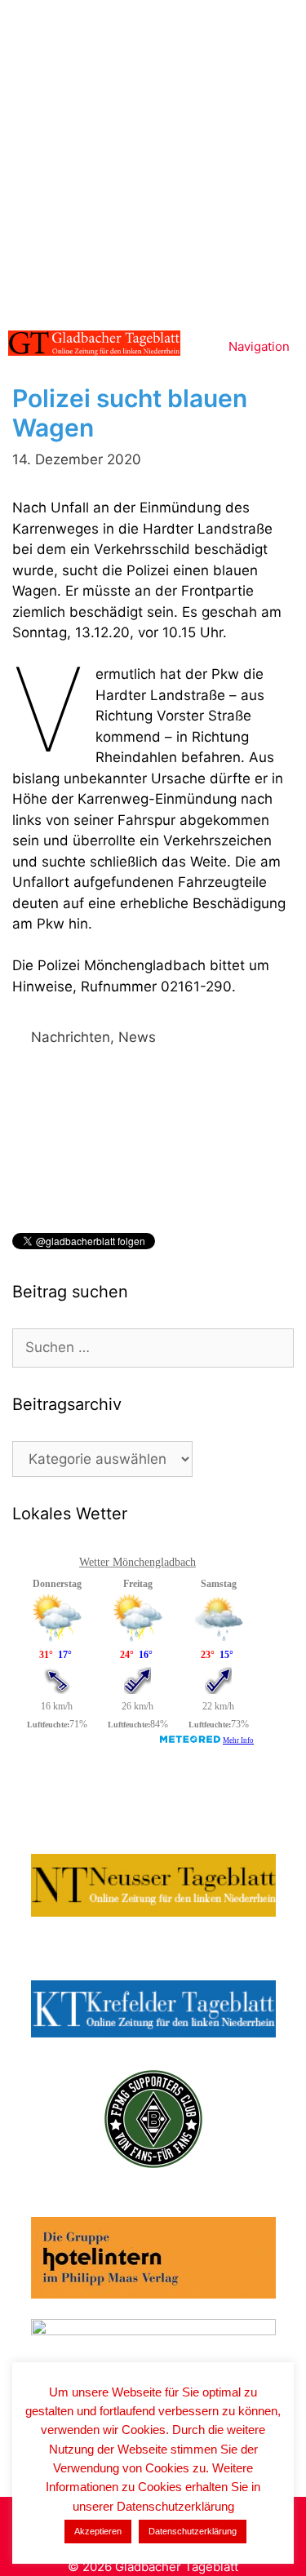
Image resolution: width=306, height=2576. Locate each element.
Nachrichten (71, 1037)
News (137, 1037)
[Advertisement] (153, 161)
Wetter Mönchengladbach (137, 1562)
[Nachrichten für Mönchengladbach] (94, 343)
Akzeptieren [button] (98, 2531)
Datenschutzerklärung (193, 2531)
